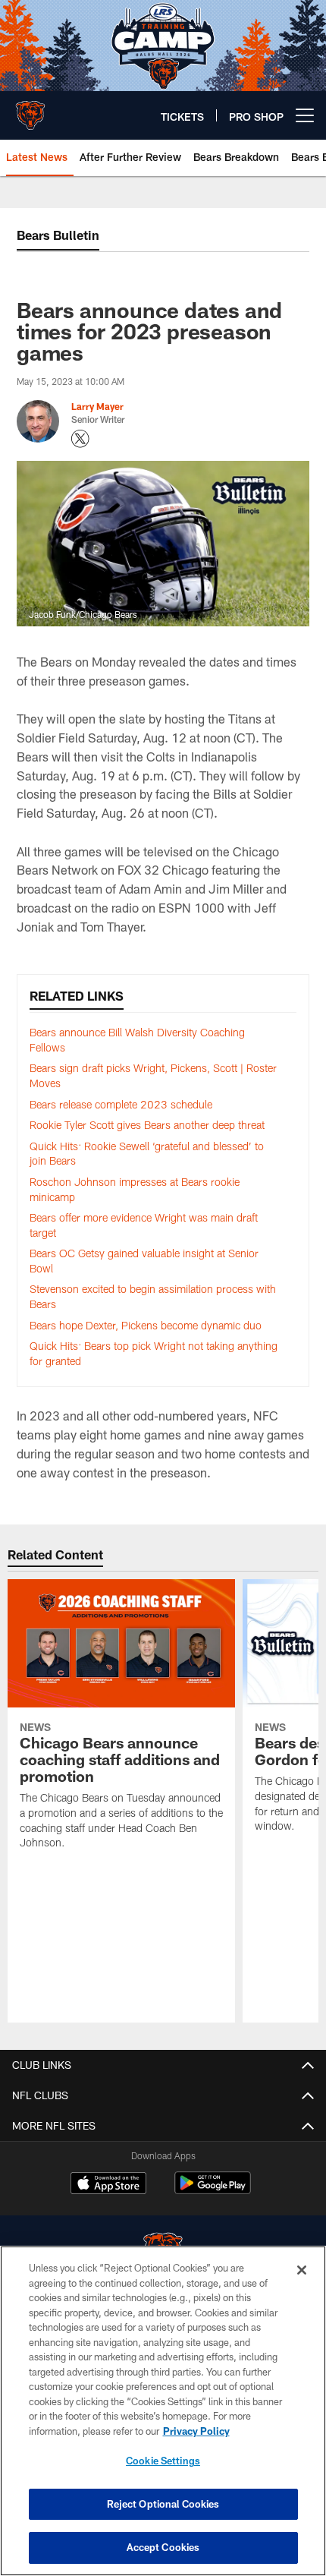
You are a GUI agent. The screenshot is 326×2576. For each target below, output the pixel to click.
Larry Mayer (97, 406)
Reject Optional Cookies (163, 2504)
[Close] (302, 2270)
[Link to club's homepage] (30, 109)
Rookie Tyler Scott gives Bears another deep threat (147, 1125)
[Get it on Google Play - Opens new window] (213, 2191)
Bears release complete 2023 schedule (121, 1104)
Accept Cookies (163, 2547)
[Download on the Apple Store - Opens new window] (108, 2185)
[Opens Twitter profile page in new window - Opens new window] (80, 439)
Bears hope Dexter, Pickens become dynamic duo (146, 1325)
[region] (163, 2411)
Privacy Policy (196, 2431)
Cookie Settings (163, 2461)
